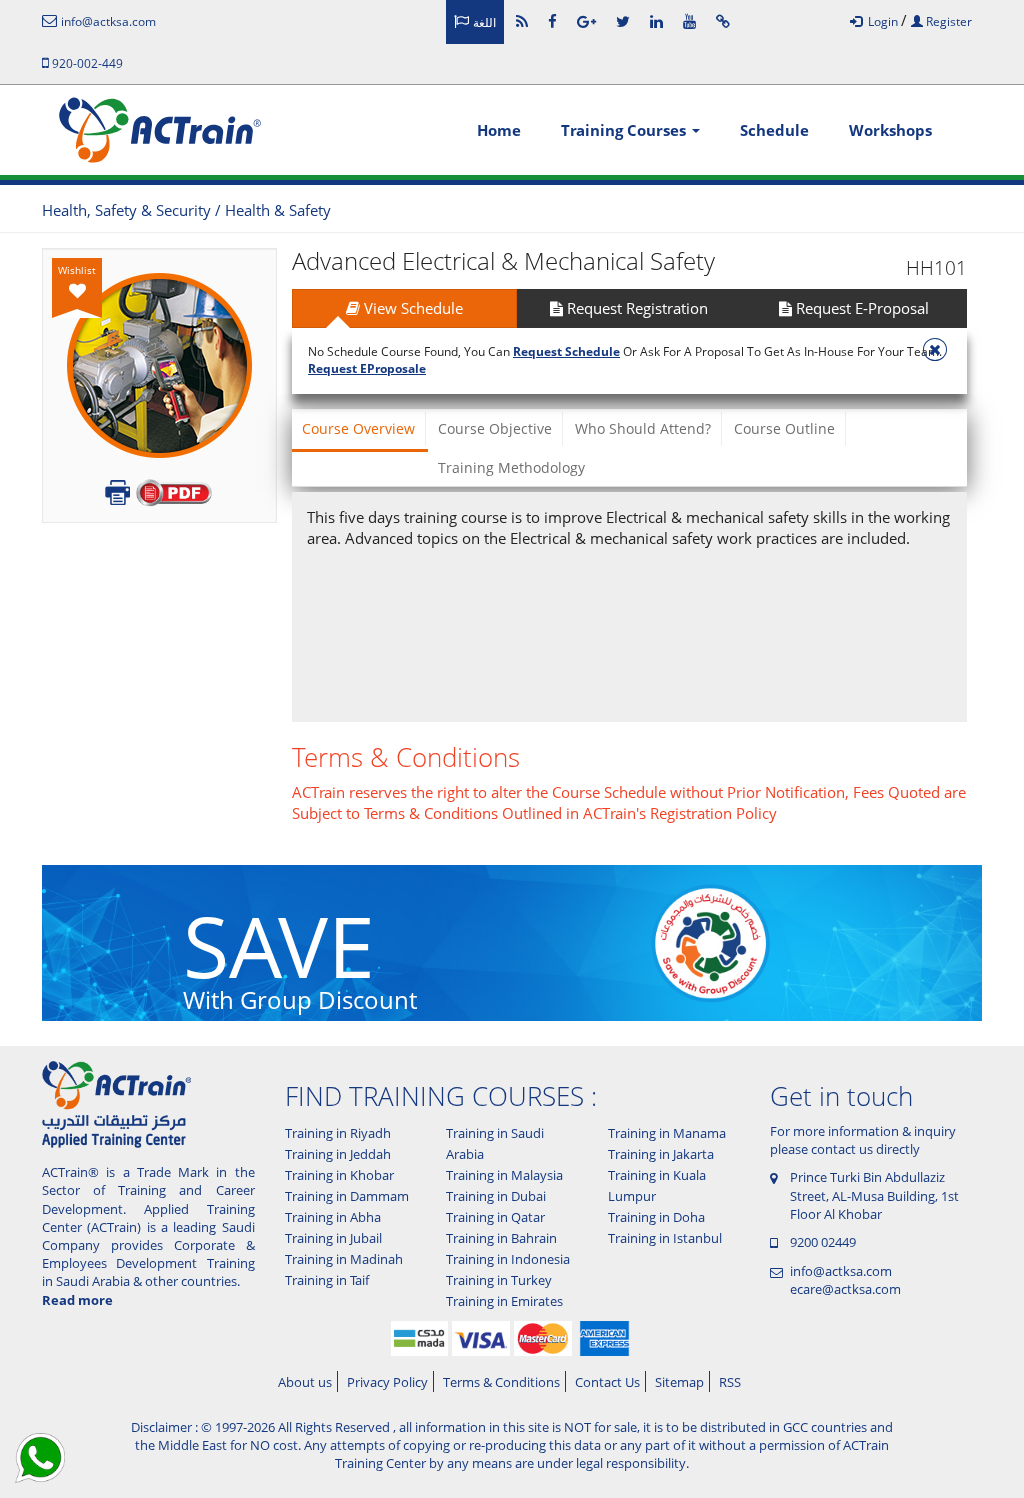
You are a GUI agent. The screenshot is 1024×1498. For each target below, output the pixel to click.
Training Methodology (511, 467)
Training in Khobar (339, 1175)
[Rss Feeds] (522, 21)
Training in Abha (333, 1217)
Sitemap (679, 1382)
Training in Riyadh (338, 1133)
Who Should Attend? (643, 428)
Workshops (890, 130)
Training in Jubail (333, 1238)
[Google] (586, 21)
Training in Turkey (499, 1280)
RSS (730, 1382)
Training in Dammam (347, 1196)
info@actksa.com (841, 1271)
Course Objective (495, 428)
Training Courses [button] (625, 130)
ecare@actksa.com (845, 1289)
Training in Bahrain (501, 1238)
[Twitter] (623, 21)
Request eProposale (367, 368)
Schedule (774, 130)
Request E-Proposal (860, 308)
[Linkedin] (656, 21)
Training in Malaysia (504, 1175)
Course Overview (358, 428)
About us (305, 1382)
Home (499, 130)
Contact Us (607, 1382)
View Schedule (411, 308)
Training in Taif (327, 1280)
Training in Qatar (495, 1217)
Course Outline (784, 428)
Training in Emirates (504, 1301)
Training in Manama (667, 1133)
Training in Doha (656, 1217)
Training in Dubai (496, 1196)
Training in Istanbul (665, 1238)
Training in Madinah (344, 1259)
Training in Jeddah (338, 1154)
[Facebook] (552, 21)
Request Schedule (566, 351)
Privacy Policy (387, 1382)
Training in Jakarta (661, 1154)
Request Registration (635, 308)
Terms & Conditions (501, 1382)
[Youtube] (689, 21)
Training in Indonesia (508, 1259)
